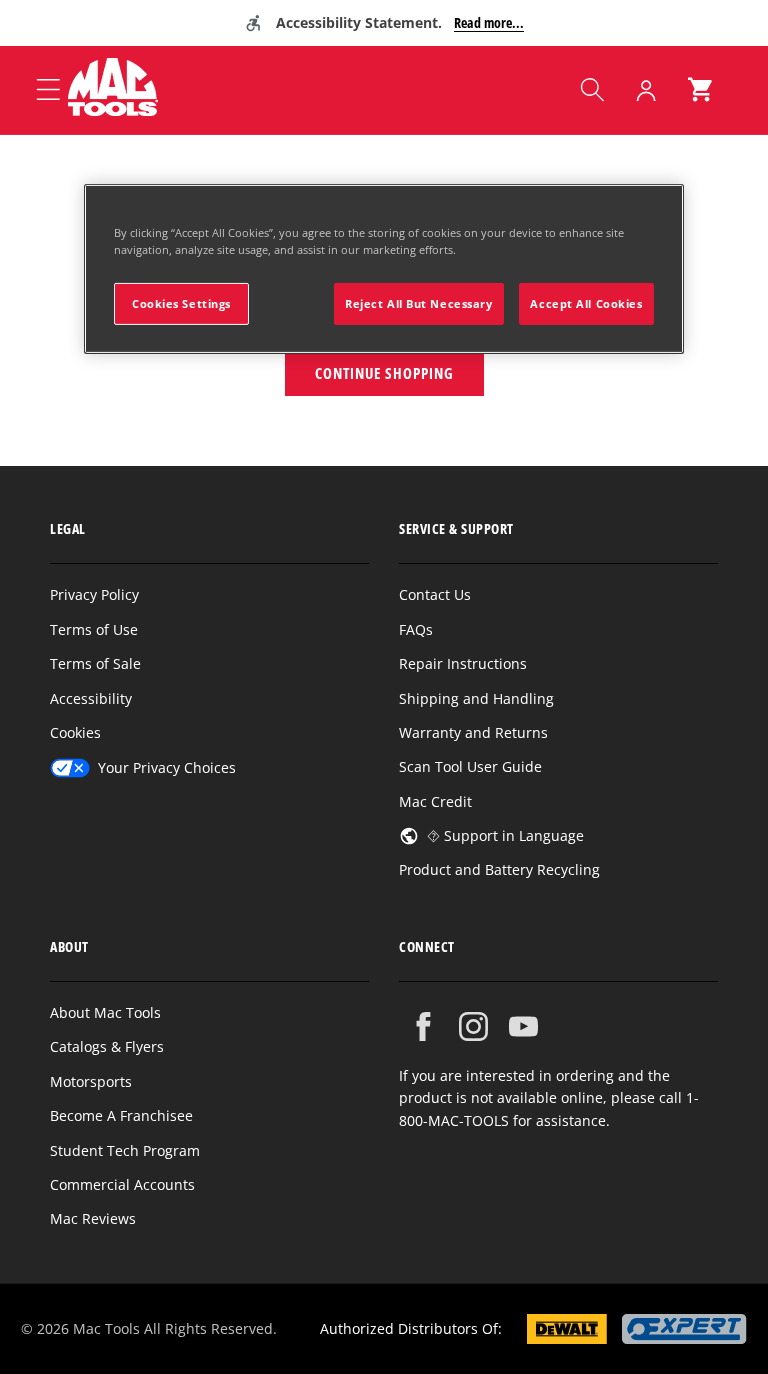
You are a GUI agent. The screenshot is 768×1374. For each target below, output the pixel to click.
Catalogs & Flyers (107, 1046)
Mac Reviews (93, 1218)
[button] (592, 90)
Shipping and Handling (476, 698)
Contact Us (435, 594)
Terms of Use (94, 629)
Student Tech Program (125, 1150)
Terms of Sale (95, 663)
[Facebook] (423, 1026)
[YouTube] (523, 1026)
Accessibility (91, 698)
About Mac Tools (105, 1012)
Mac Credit (435, 801)
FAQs (416, 629)
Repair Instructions (463, 663)
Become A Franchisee (121, 1115)
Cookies (75, 732)
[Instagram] (473, 1026)
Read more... (489, 22)
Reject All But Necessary (419, 303)
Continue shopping (384, 373)
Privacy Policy (94, 594)
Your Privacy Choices (167, 767)
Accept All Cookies (586, 303)
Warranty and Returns (473, 732)
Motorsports (91, 1081)
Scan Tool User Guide (470, 766)
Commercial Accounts (122, 1184)
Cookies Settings (181, 303)
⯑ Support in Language (505, 835)
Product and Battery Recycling (499, 869)
